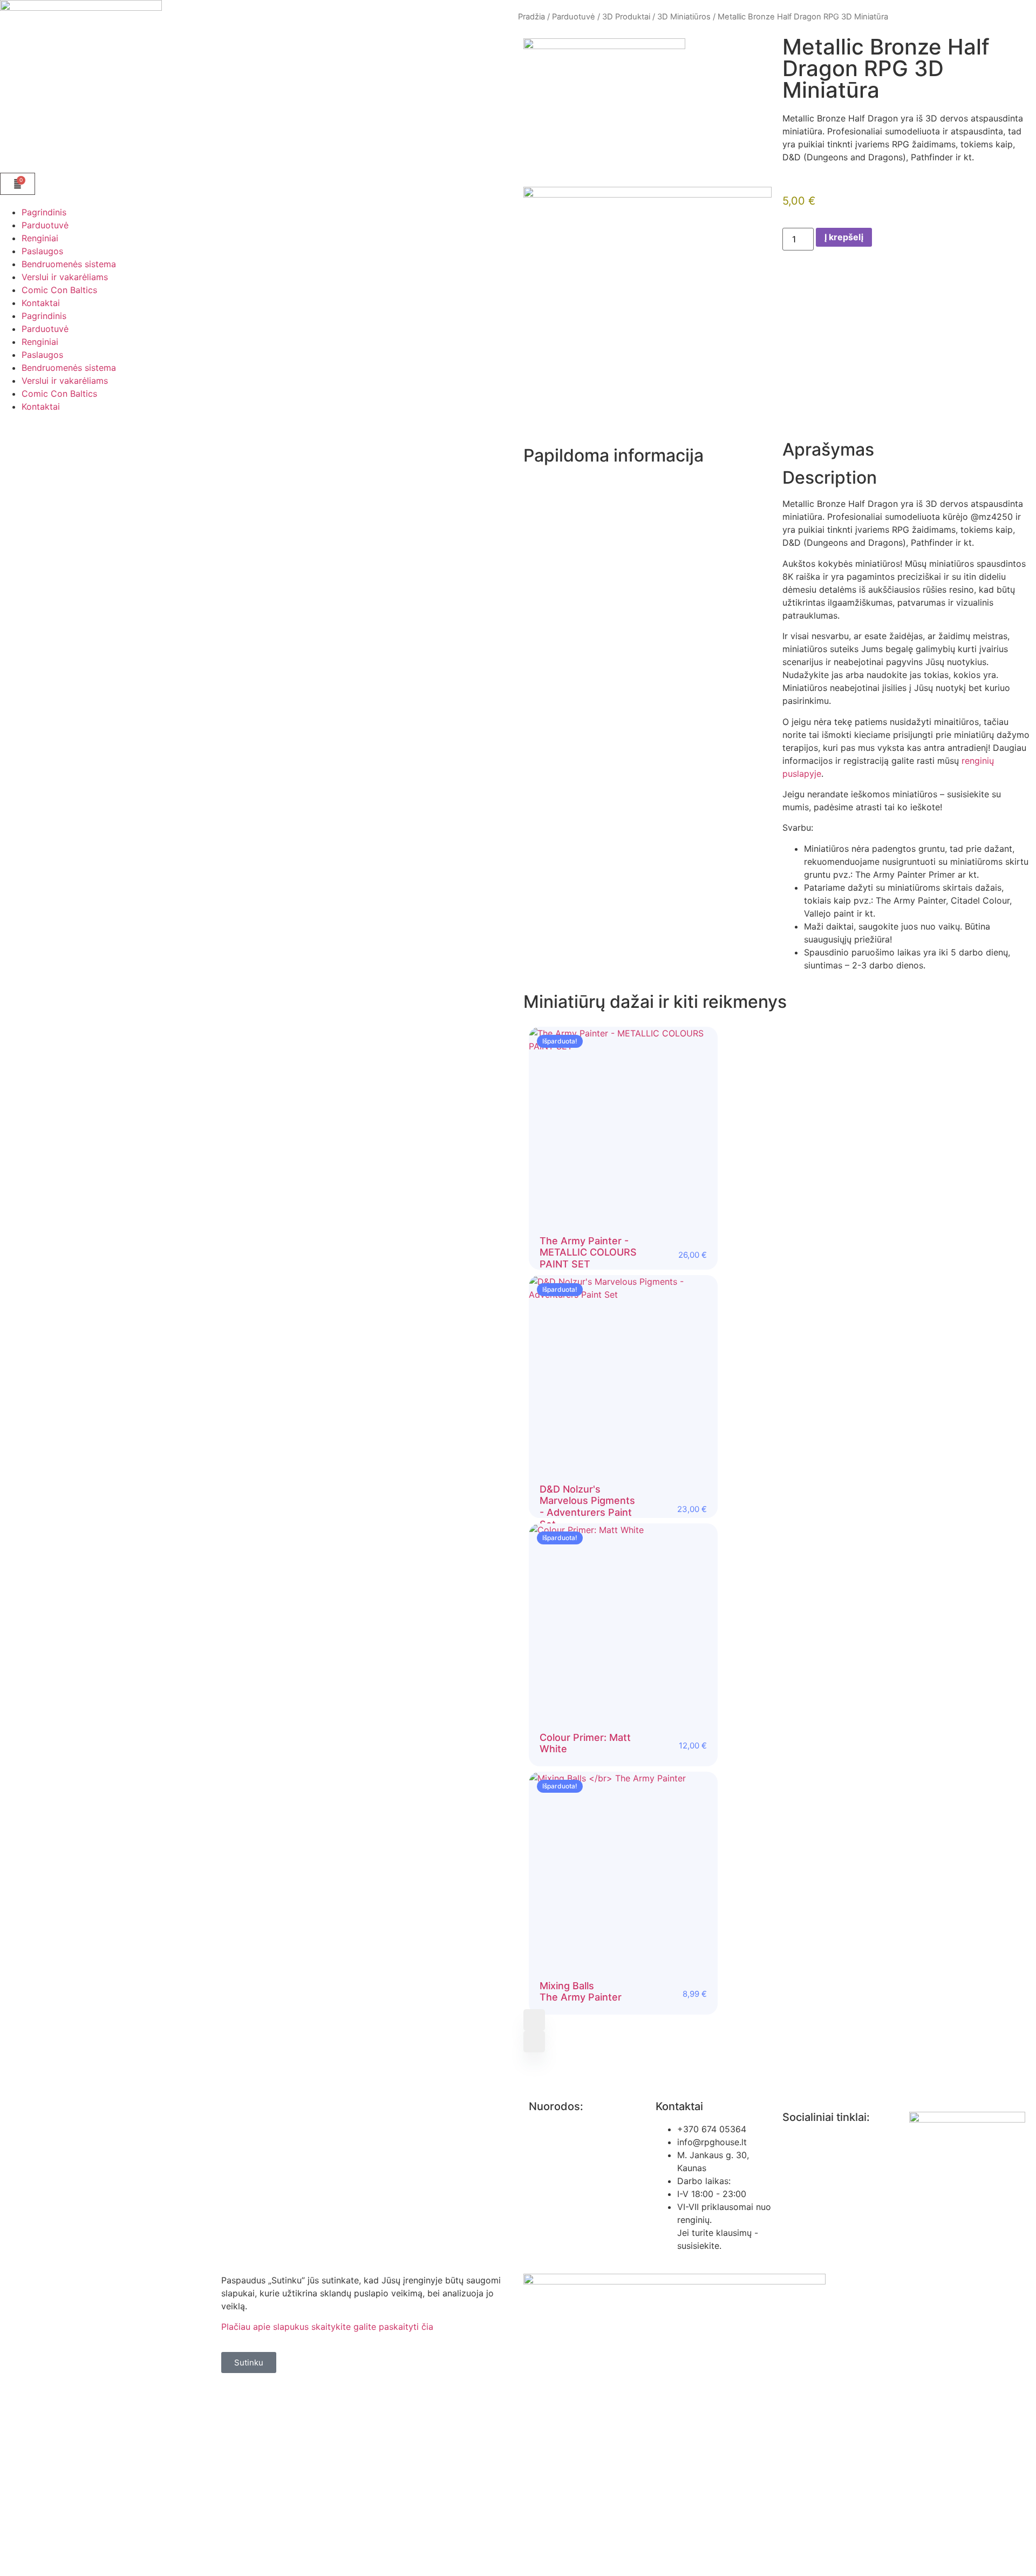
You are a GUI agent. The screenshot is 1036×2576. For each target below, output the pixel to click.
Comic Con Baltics (59, 290)
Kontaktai (41, 303)
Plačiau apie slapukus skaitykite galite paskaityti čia (327, 2327)
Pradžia (531, 17)
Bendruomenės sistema (69, 264)
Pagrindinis (44, 212)
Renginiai (40, 238)
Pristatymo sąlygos (568, 2238)
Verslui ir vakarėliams (65, 277)
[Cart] (18, 184)
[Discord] (855, 2147)
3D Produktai (626, 17)
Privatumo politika (566, 2129)
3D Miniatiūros (684, 17)
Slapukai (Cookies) (567, 2217)
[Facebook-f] (796, 2147)
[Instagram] (826, 2147)
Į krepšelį (844, 237)
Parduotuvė (45, 225)
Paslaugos (42, 251)
